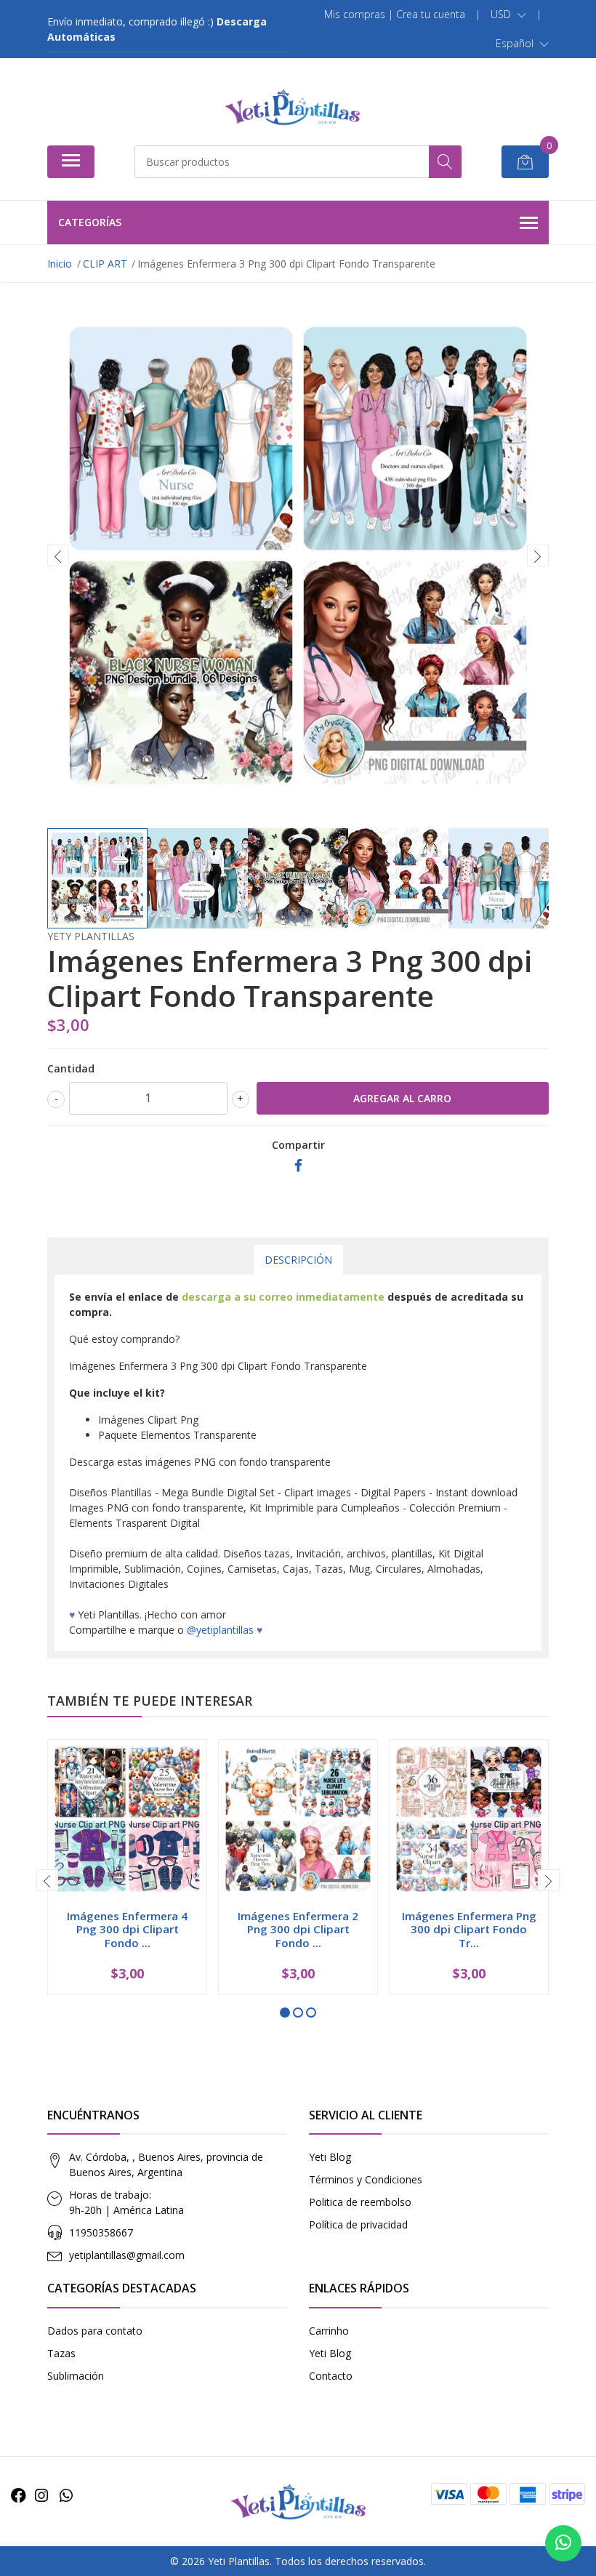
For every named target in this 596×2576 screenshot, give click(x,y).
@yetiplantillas (220, 1630)
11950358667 (101, 2232)
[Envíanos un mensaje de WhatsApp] (563, 2543)
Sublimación (76, 2376)
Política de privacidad (358, 2224)
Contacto (331, 2376)
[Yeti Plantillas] (292, 107)
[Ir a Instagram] (41, 2495)
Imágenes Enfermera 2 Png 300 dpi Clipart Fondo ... (298, 1929)
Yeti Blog (330, 2157)
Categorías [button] (90, 222)
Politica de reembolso (360, 2202)
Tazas (61, 2353)
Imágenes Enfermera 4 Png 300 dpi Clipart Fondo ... (127, 1929)
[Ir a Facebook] (19, 2495)
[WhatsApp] (66, 2495)
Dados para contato (95, 2331)
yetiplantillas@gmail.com (127, 2255)
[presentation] (58, 555)
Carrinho (329, 2331)
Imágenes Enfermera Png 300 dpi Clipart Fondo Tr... (469, 1929)
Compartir (298, 1145)
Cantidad (71, 1068)
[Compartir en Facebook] (298, 1166)
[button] (508, 15)
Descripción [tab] (298, 1260)
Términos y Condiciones (366, 2179)
